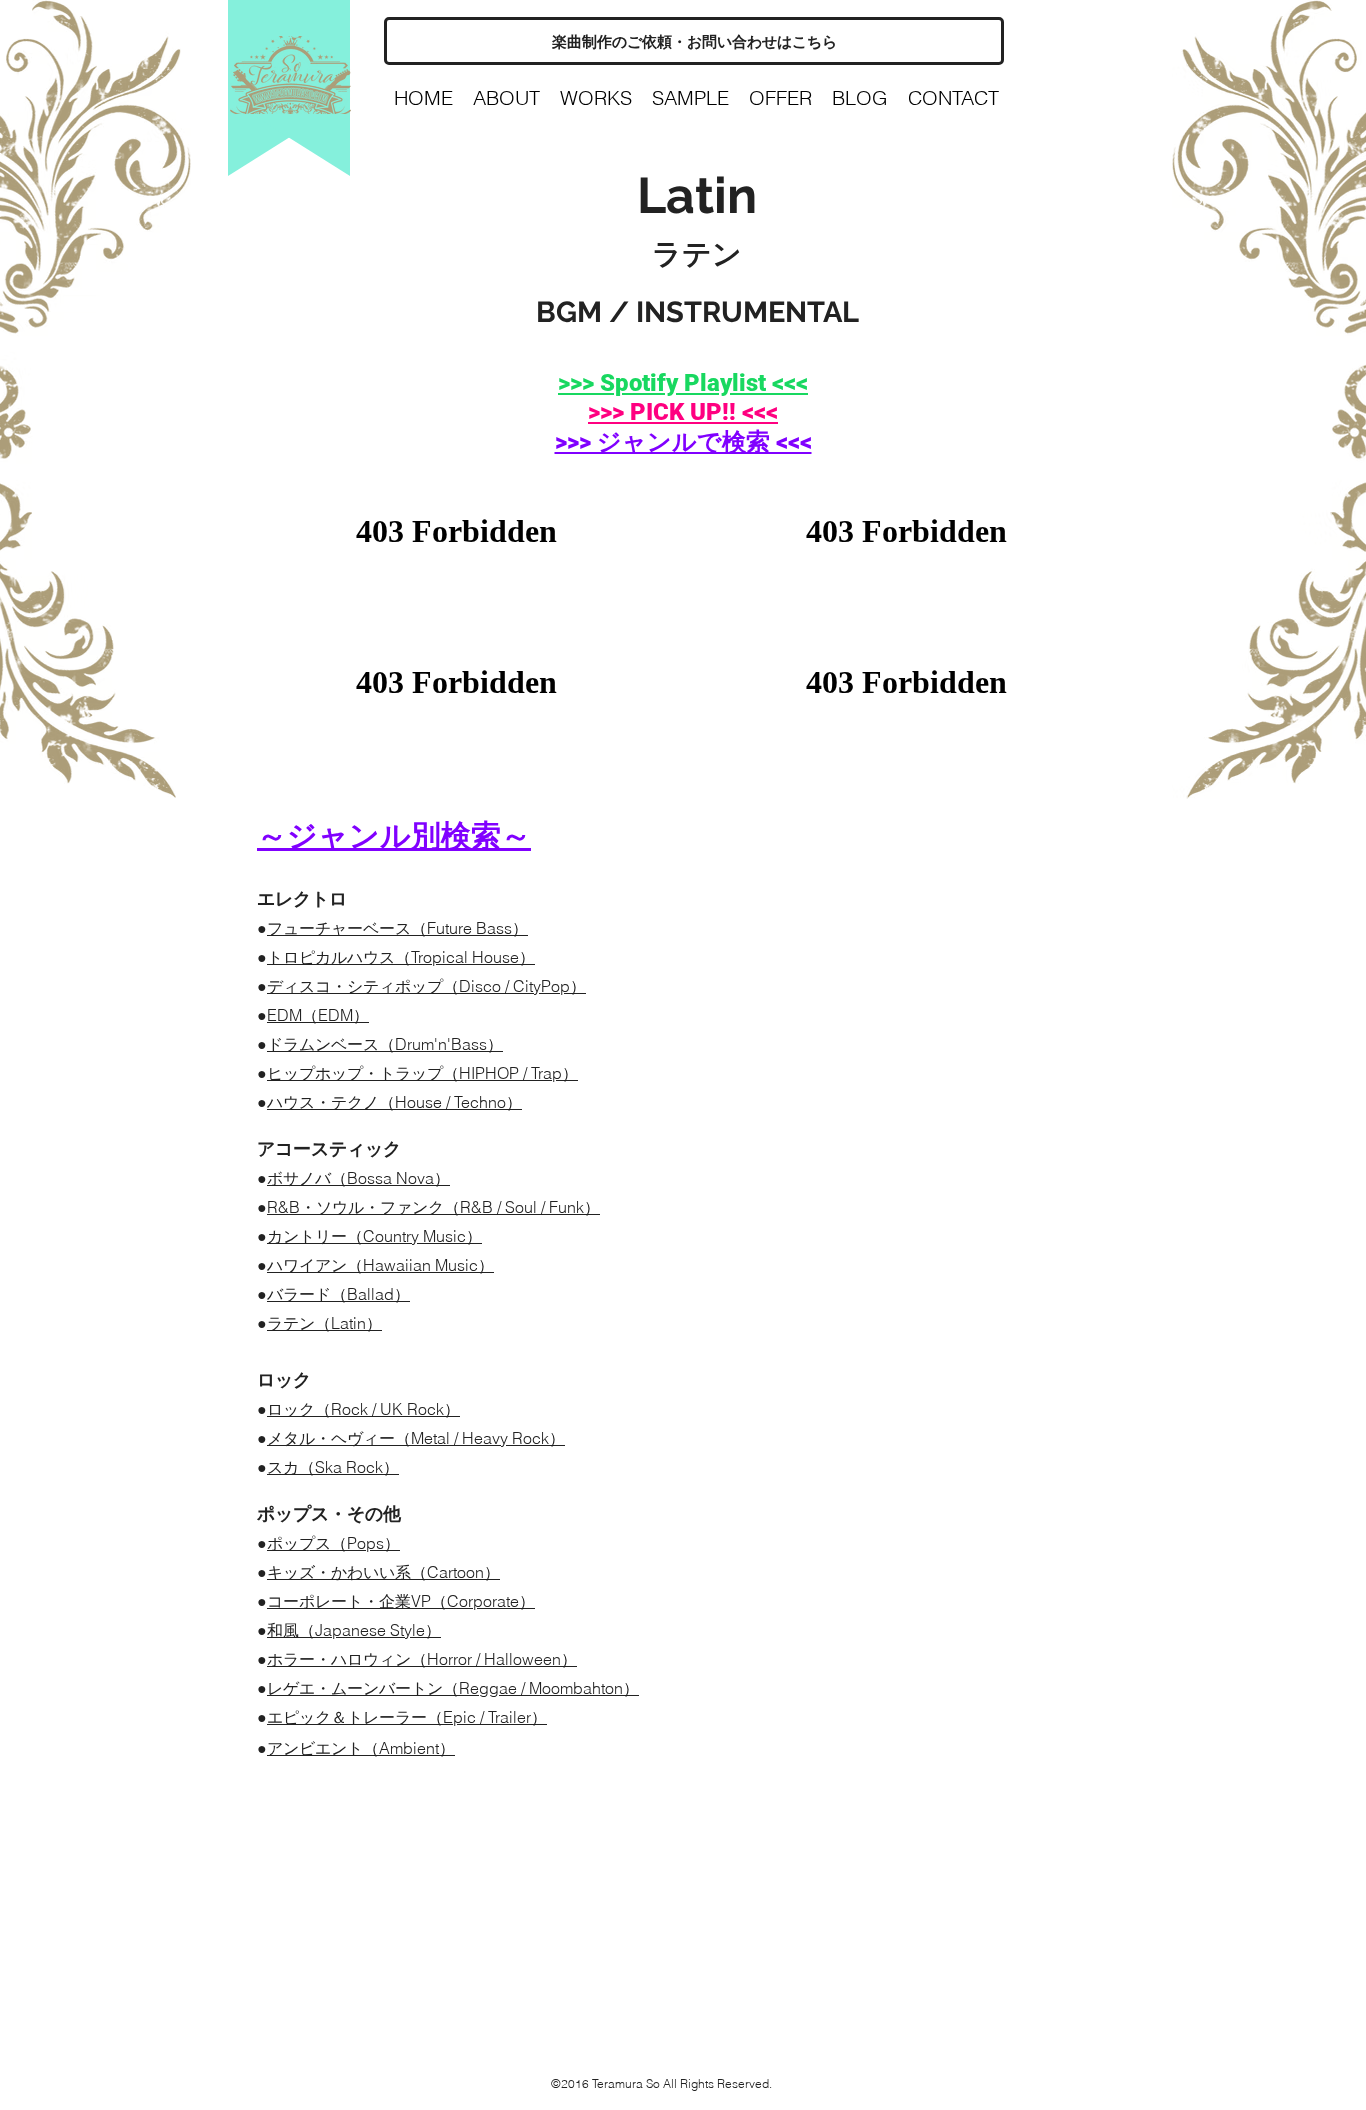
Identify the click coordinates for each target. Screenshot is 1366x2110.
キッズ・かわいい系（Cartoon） (383, 1572)
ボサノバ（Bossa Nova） (358, 1178)
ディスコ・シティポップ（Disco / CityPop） (426, 986)
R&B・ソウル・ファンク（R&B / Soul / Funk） (433, 1207)
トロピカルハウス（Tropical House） (401, 957)
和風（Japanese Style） (354, 1630)
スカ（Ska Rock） (333, 1467)
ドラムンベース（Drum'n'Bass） (385, 1044)
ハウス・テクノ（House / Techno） (394, 1102)
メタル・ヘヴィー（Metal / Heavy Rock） (416, 1438)
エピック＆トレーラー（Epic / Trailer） (407, 1717)
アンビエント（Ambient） (361, 1748)
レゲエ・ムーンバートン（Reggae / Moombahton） (453, 1688)
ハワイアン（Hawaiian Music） (380, 1265)
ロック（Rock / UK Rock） (363, 1409)
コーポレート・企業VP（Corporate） (401, 1601)
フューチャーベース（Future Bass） (397, 928)
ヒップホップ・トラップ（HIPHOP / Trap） (422, 1073)
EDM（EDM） (318, 1015)
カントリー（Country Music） (374, 1236)
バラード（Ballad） (338, 1294)
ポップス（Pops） (333, 1543)
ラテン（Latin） (324, 1323)
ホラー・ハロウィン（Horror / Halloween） (422, 1659)
